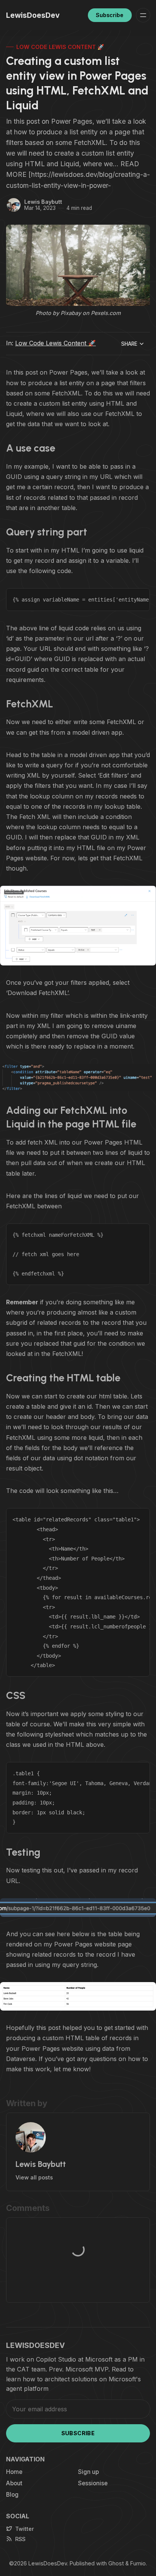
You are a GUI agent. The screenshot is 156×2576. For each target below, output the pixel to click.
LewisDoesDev (48, 2563)
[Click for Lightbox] (78, 926)
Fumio (138, 2563)
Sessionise (93, 2483)
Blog (12, 2495)
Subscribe (110, 15)
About (14, 2483)
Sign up (88, 2472)
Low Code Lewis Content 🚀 (60, 47)
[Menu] (143, 15)
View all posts (34, 2177)
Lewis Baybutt (43, 202)
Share (129, 344)
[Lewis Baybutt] (14, 205)
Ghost (116, 2563)
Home (14, 2472)
